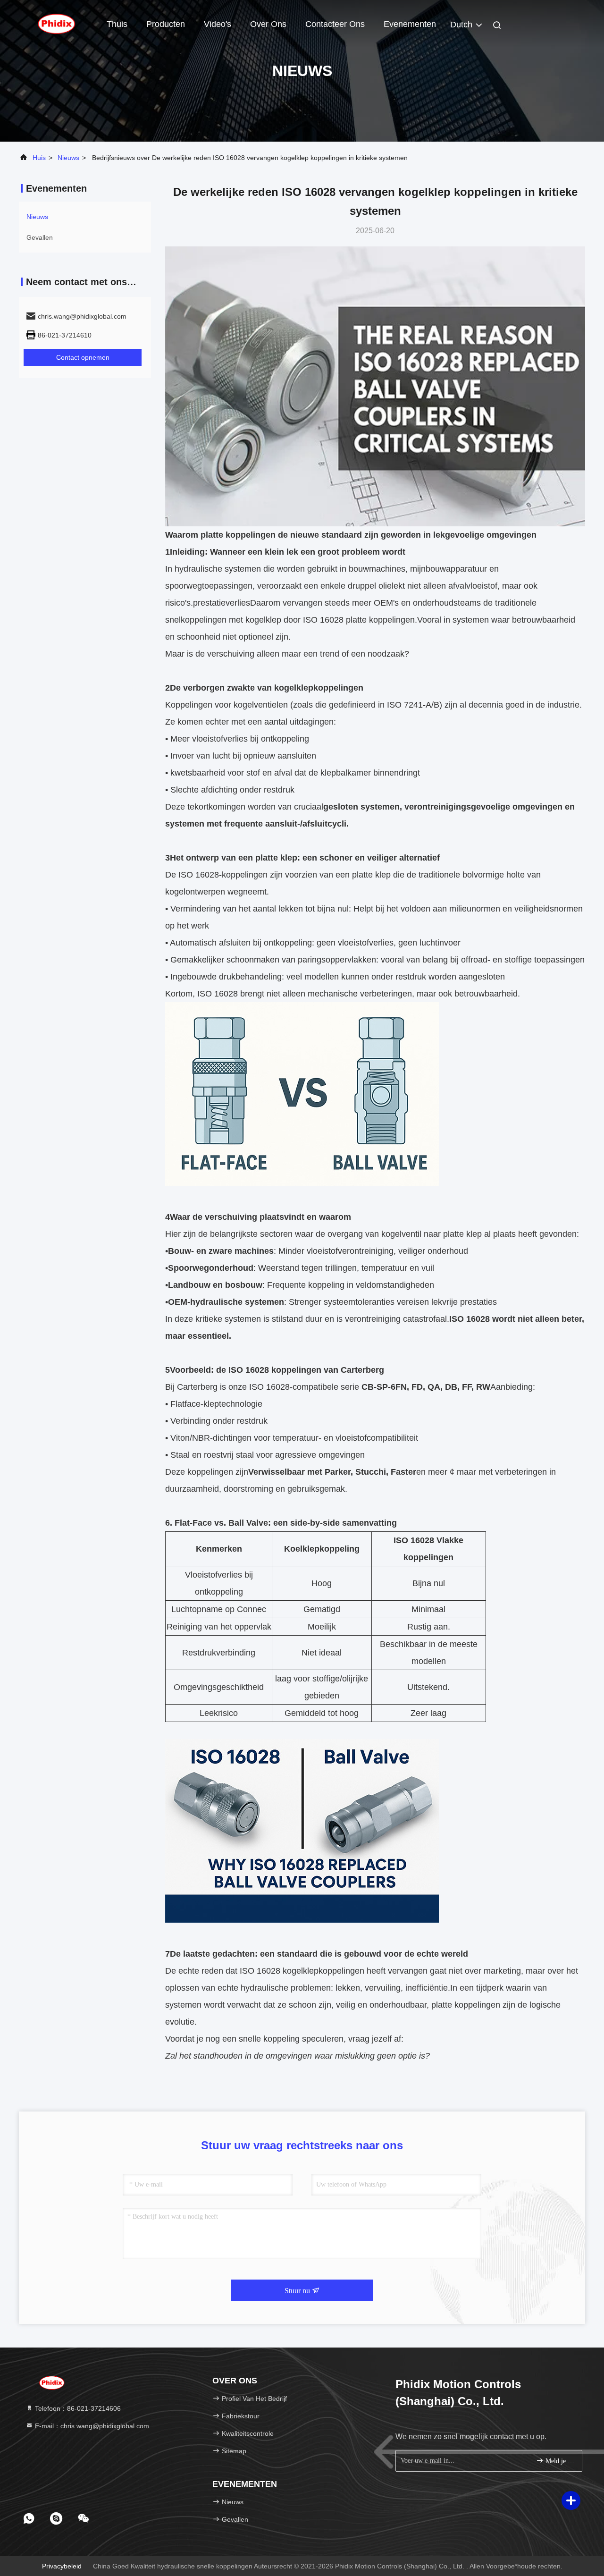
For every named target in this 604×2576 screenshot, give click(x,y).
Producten (166, 24)
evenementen (410, 24)
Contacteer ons (335, 24)
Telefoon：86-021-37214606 (77, 2408)
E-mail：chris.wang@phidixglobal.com (91, 2426)
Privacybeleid (62, 2566)
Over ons (268, 24)
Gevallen (40, 237)
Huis (39, 158)
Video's (218, 24)
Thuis (117, 24)
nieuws (68, 158)
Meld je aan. (559, 2461)
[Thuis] (57, 24)
